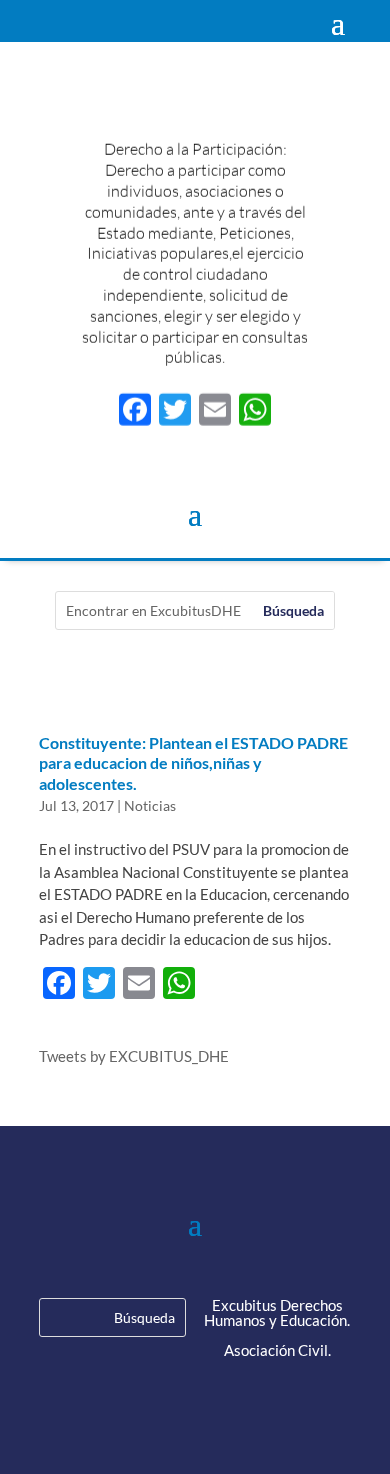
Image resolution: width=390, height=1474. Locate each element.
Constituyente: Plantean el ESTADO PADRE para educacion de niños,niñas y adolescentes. (193, 763)
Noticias (150, 805)
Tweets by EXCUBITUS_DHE (134, 1056)
